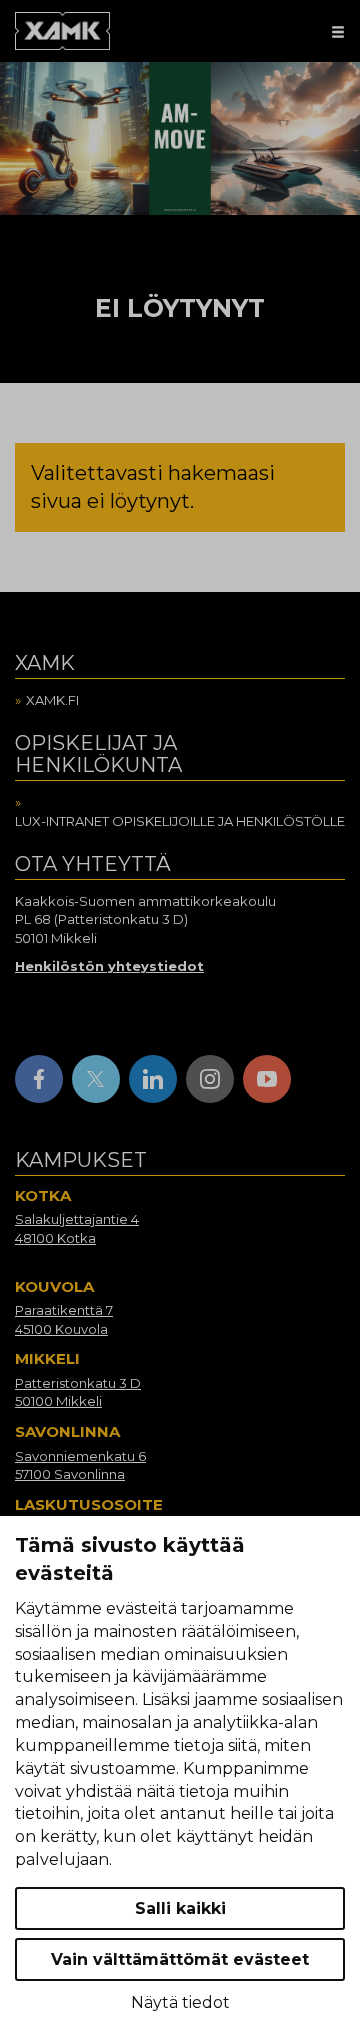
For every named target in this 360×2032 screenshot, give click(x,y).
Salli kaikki (180, 1908)
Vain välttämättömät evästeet (180, 1959)
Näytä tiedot (180, 2002)
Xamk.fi (52, 700)
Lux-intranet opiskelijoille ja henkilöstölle (180, 821)
